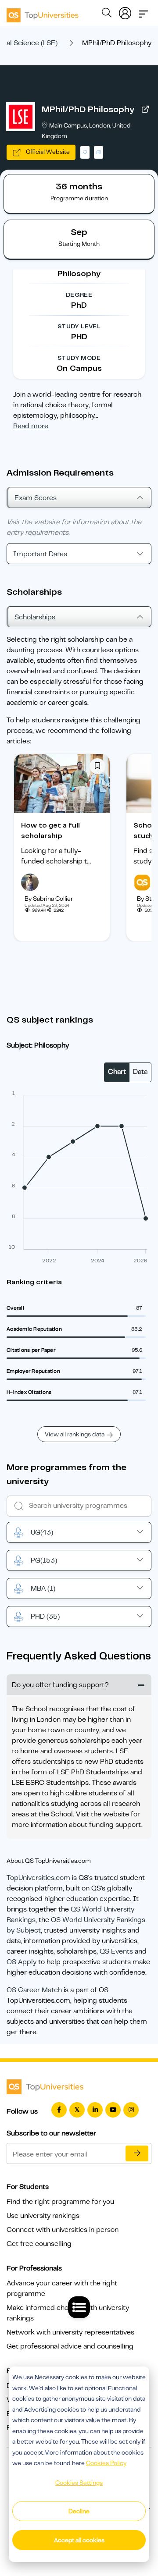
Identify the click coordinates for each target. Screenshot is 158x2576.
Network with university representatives (70, 2332)
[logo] (43, 12)
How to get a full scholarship (50, 831)
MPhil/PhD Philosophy (88, 109)
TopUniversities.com (38, 1878)
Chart (117, 1072)
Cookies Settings (79, 2483)
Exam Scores (36, 498)
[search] (107, 14)
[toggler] (144, 11)
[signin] (125, 11)
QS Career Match (34, 1990)
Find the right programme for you (60, 2202)
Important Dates (40, 554)
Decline (79, 2511)
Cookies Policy (106, 2463)
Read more (31, 426)
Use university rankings (43, 2216)
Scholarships (35, 617)
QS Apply (22, 1962)
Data (140, 1072)
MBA (43, 1588)
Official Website (47, 152)
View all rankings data (75, 1434)
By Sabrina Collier (49, 899)
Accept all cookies (79, 2540)
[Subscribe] (137, 2153)
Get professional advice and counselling (70, 2346)
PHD (45, 1617)
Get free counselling (39, 2244)
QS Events (116, 1951)
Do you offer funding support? (60, 1685)
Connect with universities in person (63, 2230)
